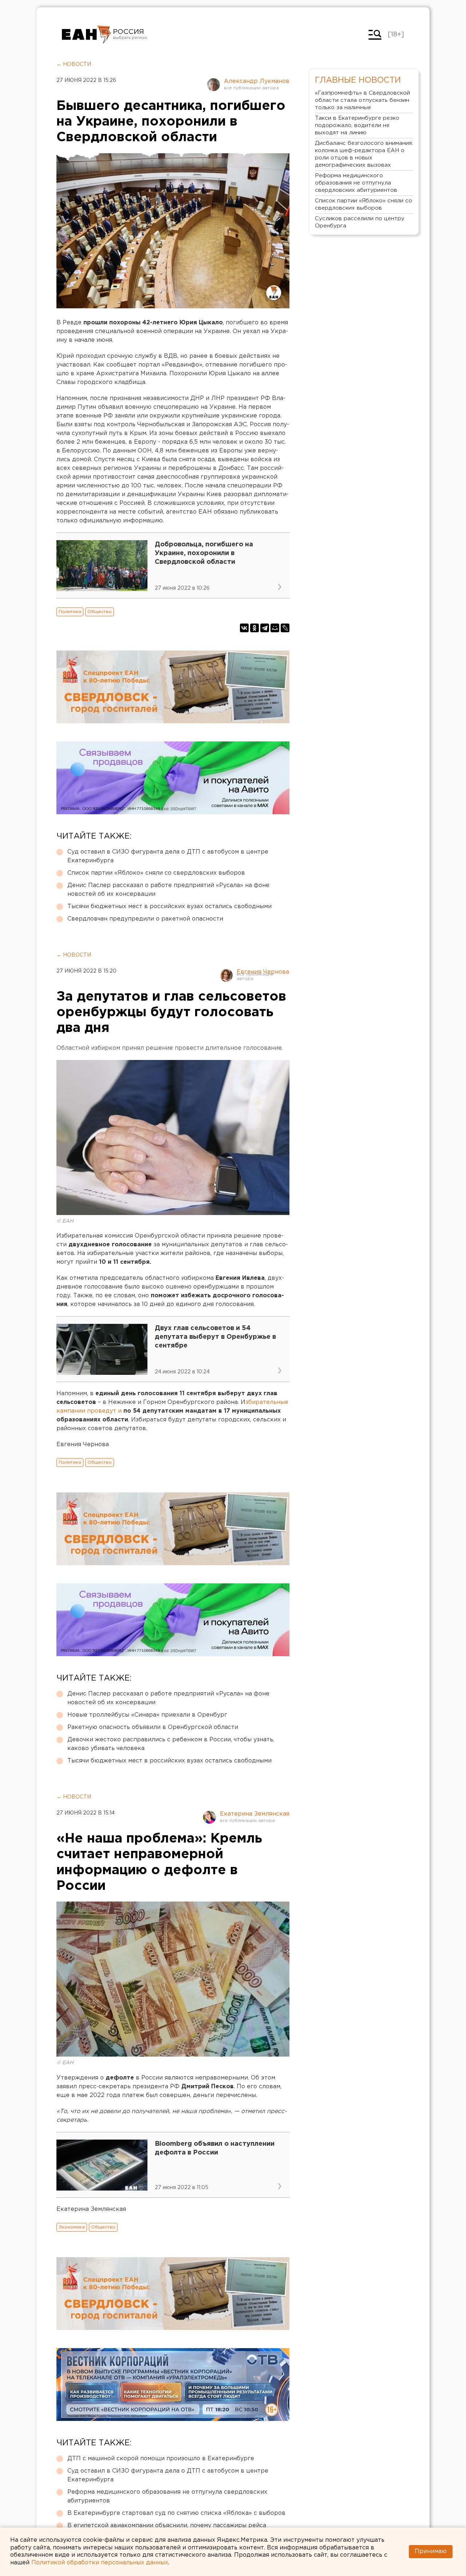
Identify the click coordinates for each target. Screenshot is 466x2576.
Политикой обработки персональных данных (100, 2563)
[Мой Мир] (275, 628)
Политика (70, 612)
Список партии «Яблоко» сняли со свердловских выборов (156, 873)
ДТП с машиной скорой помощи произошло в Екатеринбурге (161, 2459)
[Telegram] (265, 628)
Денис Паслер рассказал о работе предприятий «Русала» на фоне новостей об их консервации (168, 890)
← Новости (74, 64)
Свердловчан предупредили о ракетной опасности (145, 919)
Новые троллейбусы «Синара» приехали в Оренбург (147, 1715)
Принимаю (431, 2551)
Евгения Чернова (263, 972)
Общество (100, 612)
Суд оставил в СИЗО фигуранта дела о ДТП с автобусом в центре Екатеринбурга (168, 856)
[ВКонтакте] (244, 628)
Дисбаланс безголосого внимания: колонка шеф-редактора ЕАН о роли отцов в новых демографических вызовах (364, 154)
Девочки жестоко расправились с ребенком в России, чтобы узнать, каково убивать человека (171, 1744)
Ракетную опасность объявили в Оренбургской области (153, 1727)
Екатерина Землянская (255, 1814)
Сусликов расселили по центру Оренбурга (360, 222)
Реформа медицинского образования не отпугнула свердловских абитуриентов (167, 2496)
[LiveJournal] (285, 628)
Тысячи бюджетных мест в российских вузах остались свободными (169, 907)
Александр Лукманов (257, 81)
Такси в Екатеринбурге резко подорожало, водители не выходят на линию (357, 125)
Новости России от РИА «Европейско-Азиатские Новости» (86, 35)
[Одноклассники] (254, 628)
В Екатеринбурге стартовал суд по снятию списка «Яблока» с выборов (176, 2513)
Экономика (72, 2227)
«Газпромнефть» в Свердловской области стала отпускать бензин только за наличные (362, 100)
